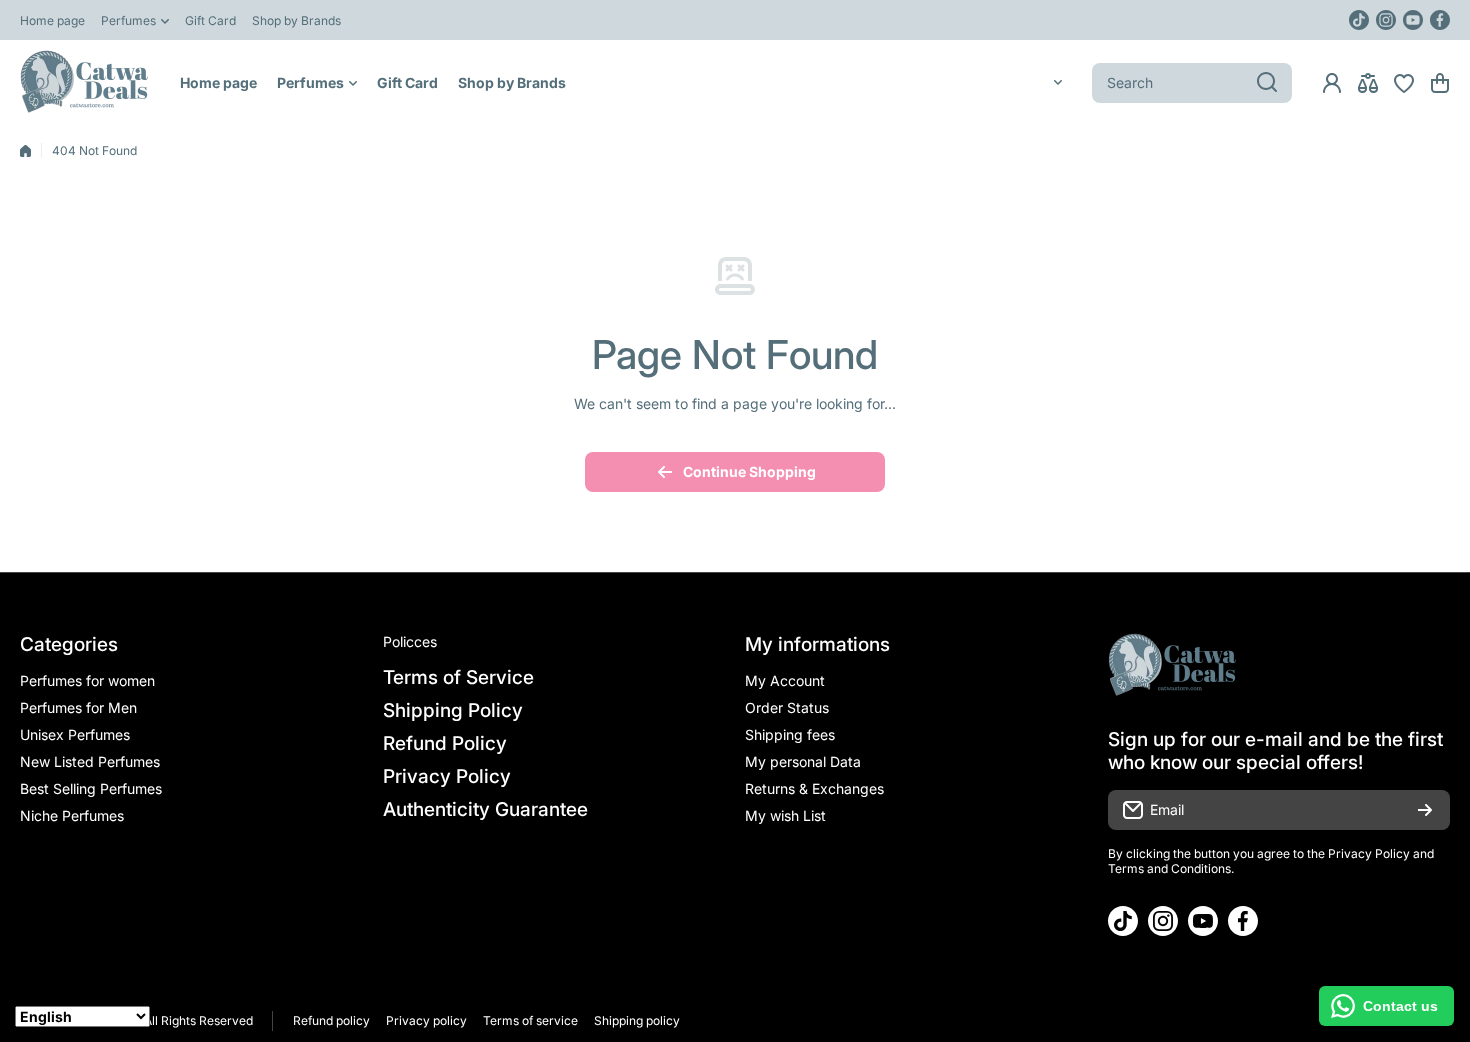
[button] (1440, 83)
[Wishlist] (1404, 83)
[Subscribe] (1425, 810)
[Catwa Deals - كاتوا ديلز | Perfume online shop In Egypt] (85, 82)
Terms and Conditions (1169, 868)
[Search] (1267, 83)
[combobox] (1192, 83)
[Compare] (1368, 83)
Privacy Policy (1369, 853)
